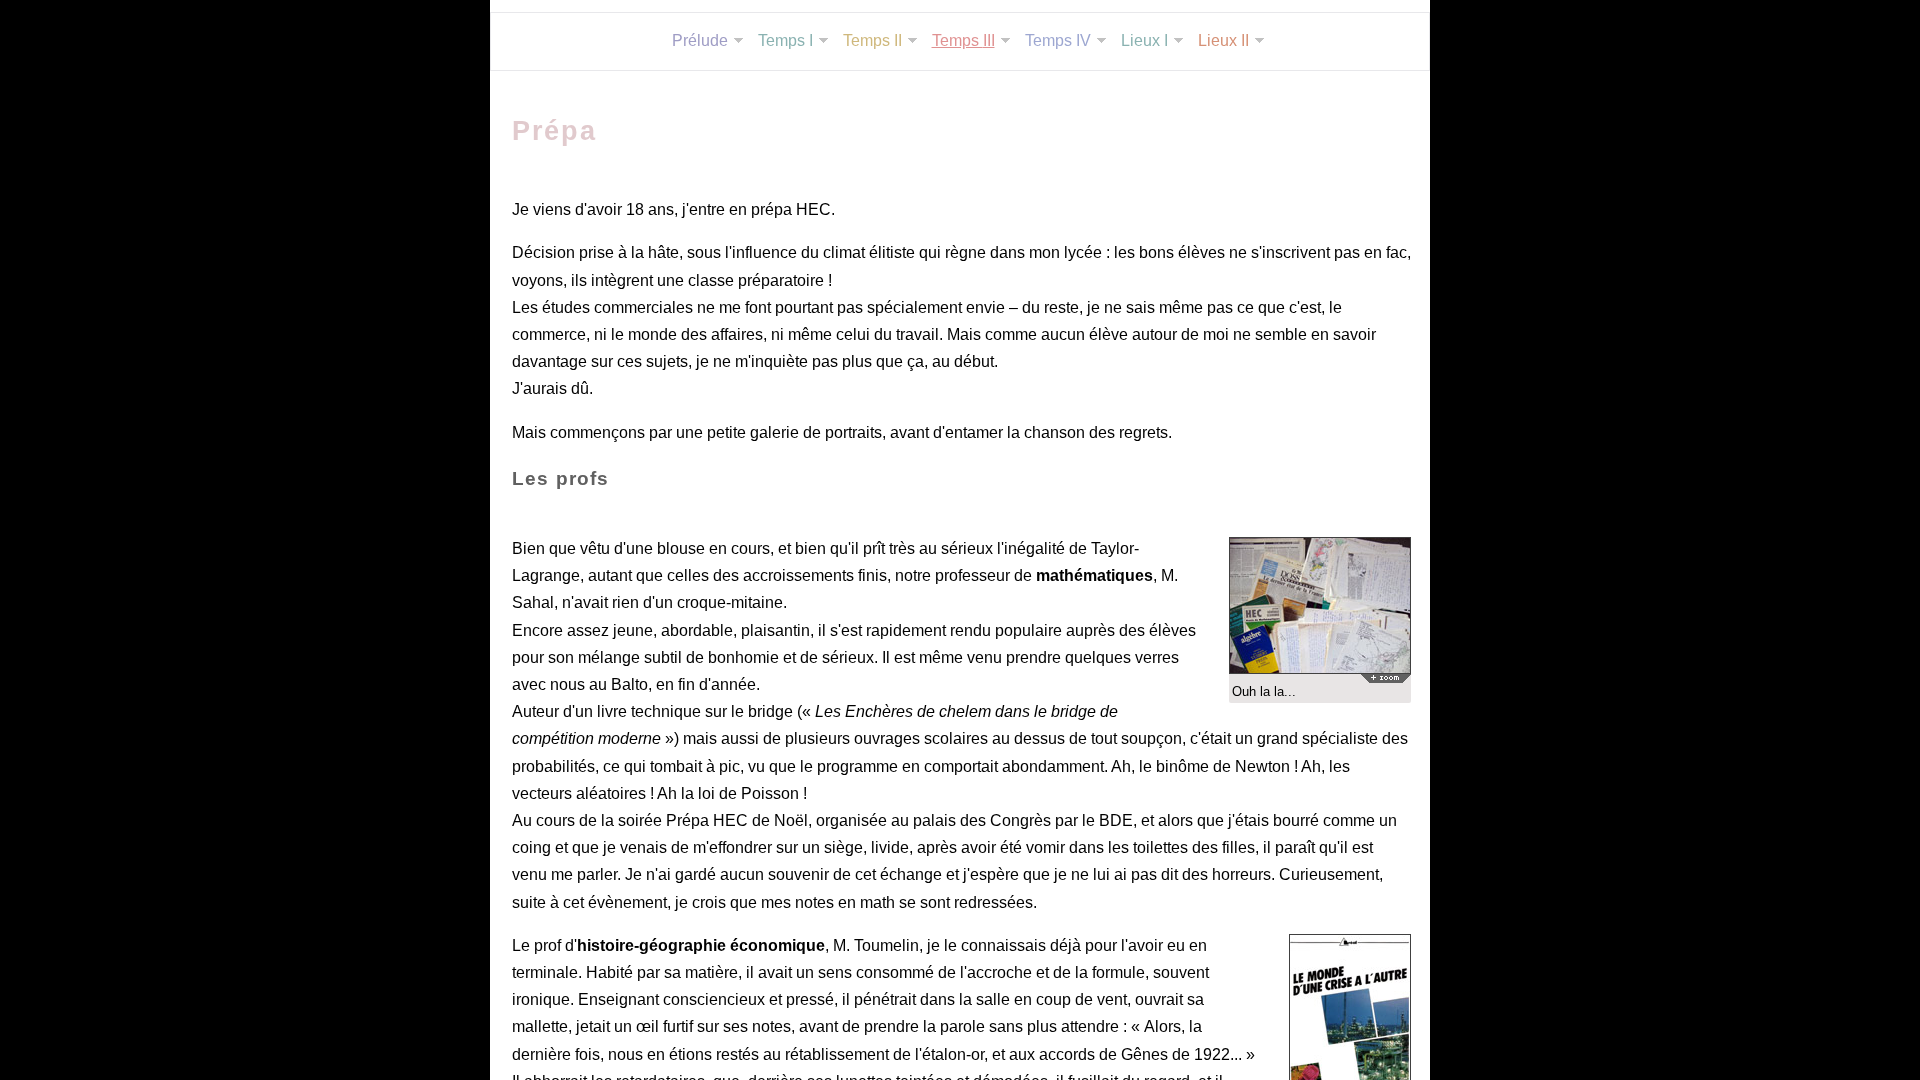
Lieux (1144, 40)
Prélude (700, 40)
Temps (785, 40)
